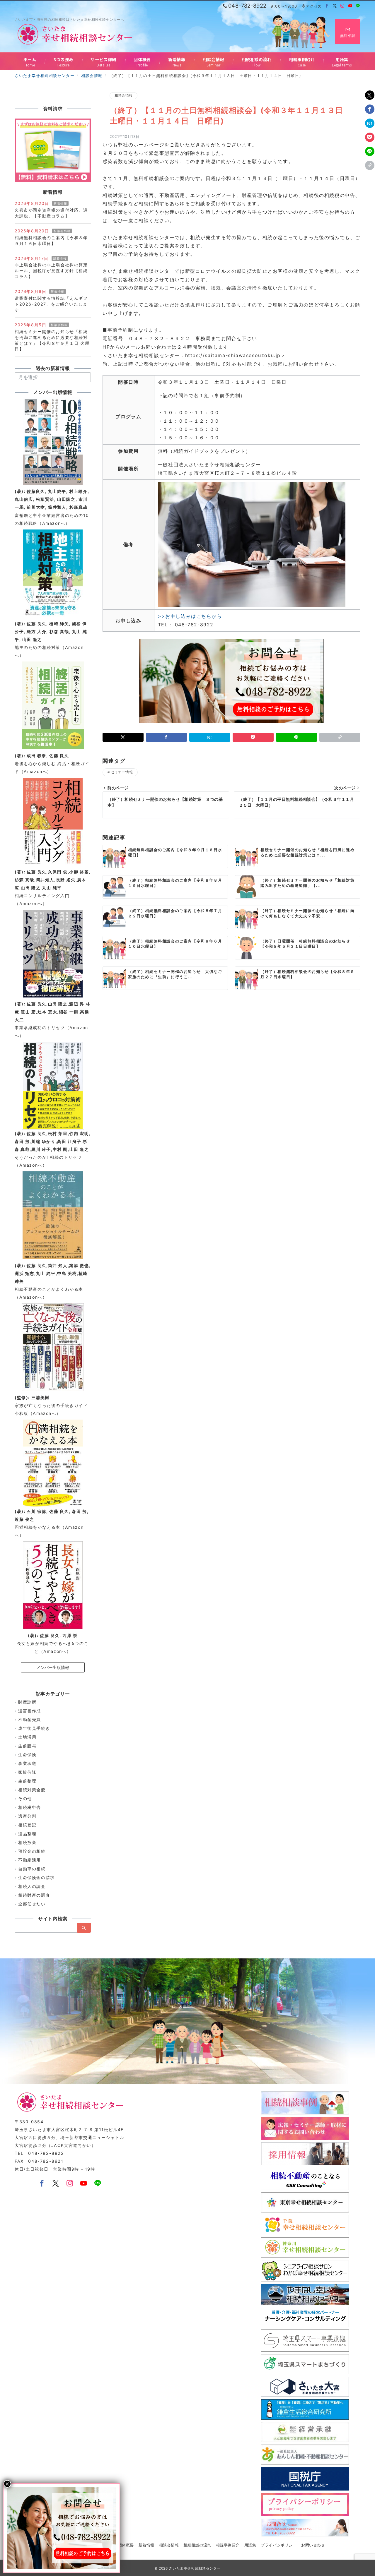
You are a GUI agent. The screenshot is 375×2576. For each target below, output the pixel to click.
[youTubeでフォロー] (84, 2184)
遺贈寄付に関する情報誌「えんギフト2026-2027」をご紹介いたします (51, 304)
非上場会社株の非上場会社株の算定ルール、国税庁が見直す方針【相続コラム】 (51, 271)
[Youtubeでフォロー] (351, 6)
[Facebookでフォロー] (327, 6)
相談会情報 (123, 95)
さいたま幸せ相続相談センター (195, 2568)
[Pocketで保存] (370, 137)
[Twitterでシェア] (370, 95)
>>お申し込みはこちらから (190, 616)
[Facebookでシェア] (370, 109)
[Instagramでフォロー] (343, 6)
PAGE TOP (361, 2494)
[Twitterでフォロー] (335, 6)
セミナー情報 (122, 772)
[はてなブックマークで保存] (370, 123)
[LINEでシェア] (370, 151)
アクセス (314, 6)
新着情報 (60, 203)
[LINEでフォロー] (358, 6)
